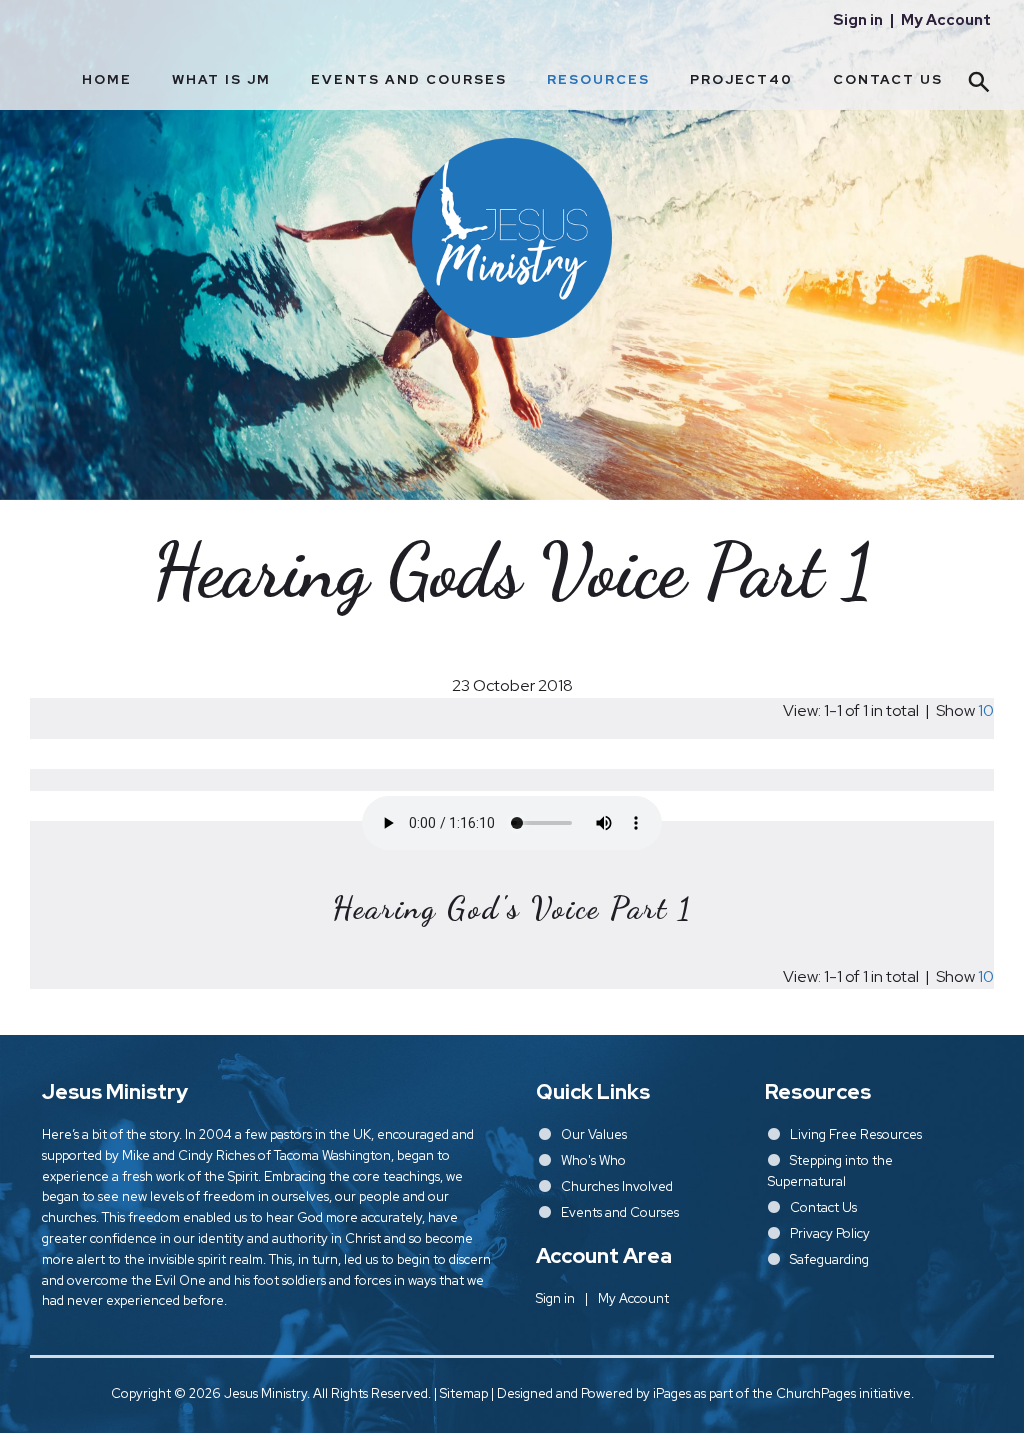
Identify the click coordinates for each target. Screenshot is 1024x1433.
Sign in (858, 20)
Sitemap (464, 1393)
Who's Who (593, 1160)
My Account (946, 20)
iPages (672, 1393)
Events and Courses (409, 79)
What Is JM (221, 79)
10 (986, 710)
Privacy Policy (830, 1233)
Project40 (741, 79)
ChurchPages (816, 1393)
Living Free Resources (856, 1134)
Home (107, 79)
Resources (598, 79)
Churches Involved (617, 1186)
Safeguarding (829, 1259)
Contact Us (888, 79)
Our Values (594, 1134)
